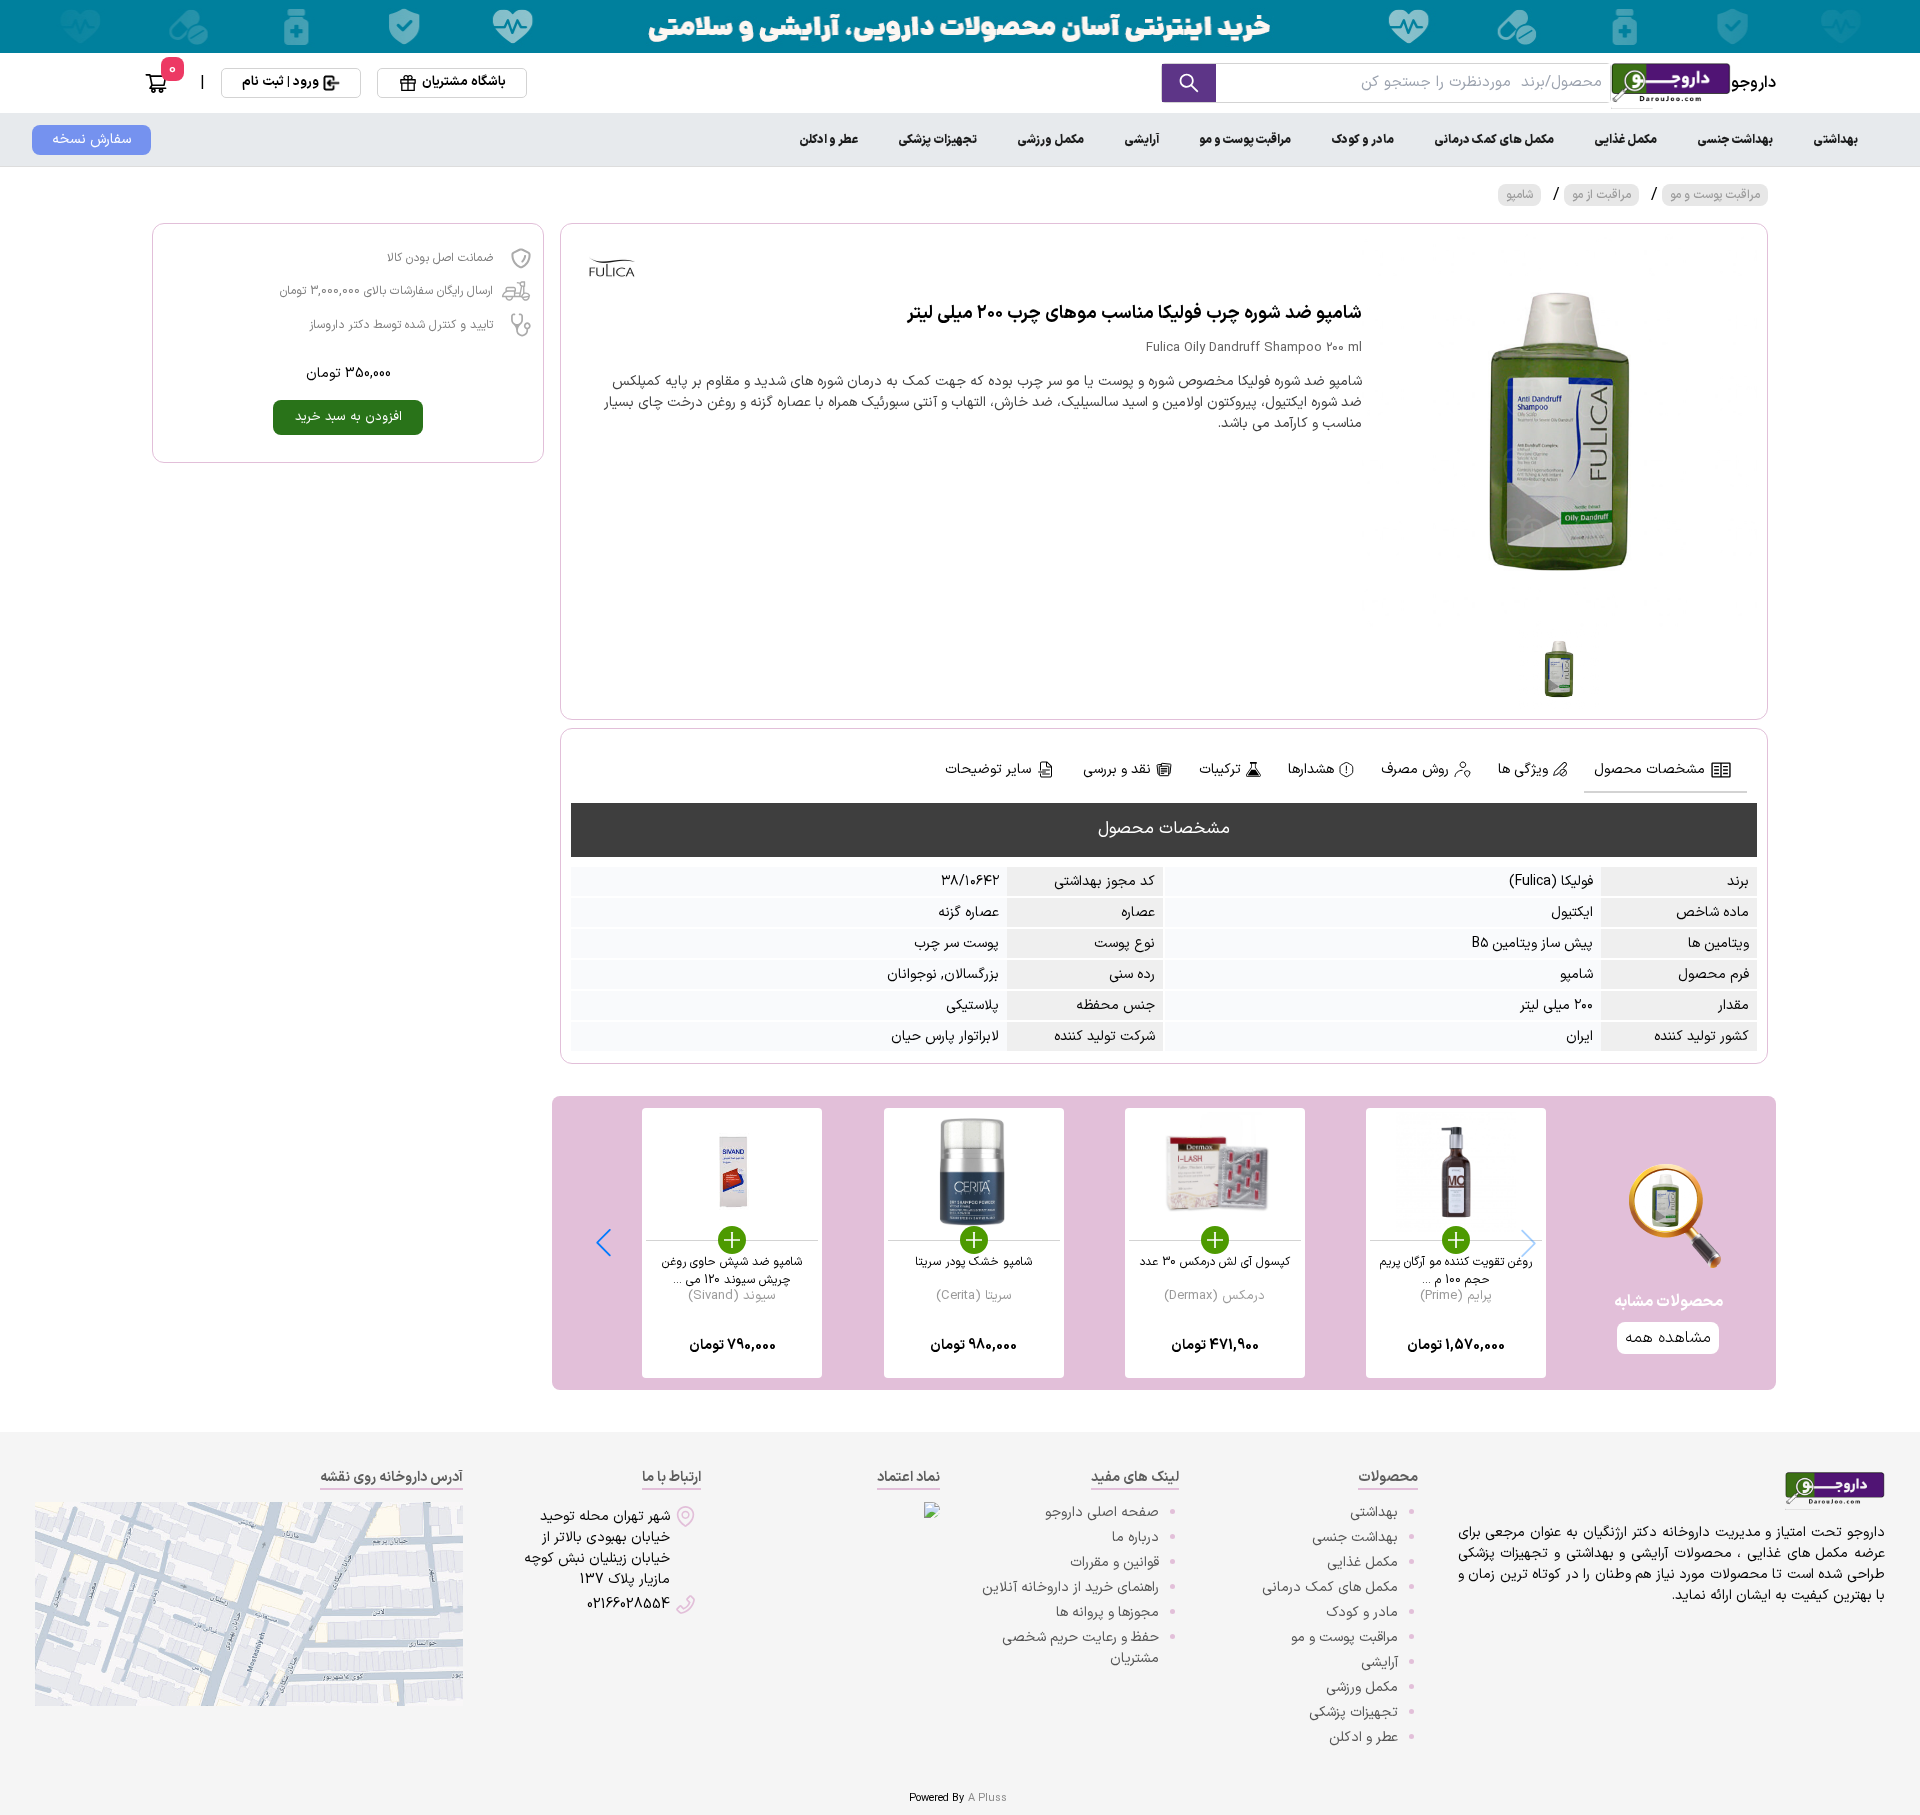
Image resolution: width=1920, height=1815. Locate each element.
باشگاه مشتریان (464, 82)
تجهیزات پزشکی (937, 140)
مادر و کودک (1362, 140)
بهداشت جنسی (1735, 140)
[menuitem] (1835, 140)
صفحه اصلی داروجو (1102, 1512)
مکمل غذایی (1625, 140)
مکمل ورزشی (1050, 140)
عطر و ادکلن (828, 140)
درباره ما (1135, 1537)
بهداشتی (1835, 140)
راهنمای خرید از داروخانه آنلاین (1070, 1587)
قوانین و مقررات (1114, 1562)
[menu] (960, 140)
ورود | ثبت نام (280, 82)
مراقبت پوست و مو (1245, 140)
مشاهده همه (1668, 1338)
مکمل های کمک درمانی (1494, 140)
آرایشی (1141, 140)
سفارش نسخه (91, 139)
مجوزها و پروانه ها (1107, 1612)
